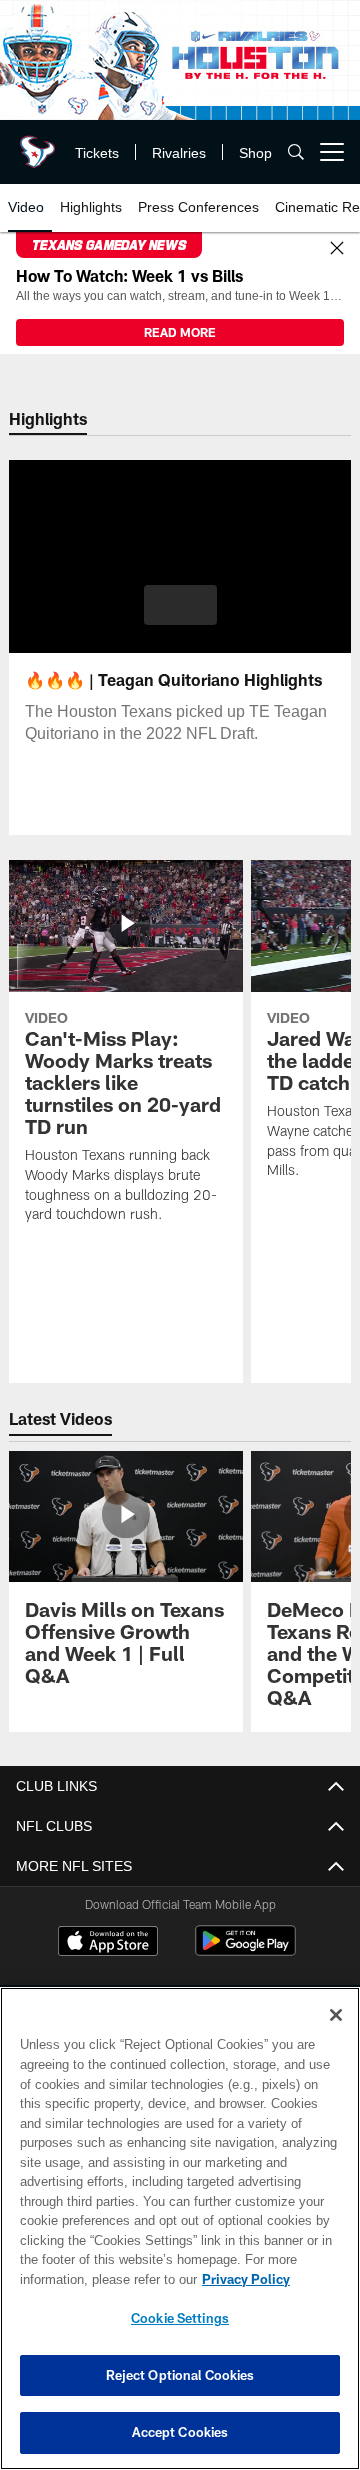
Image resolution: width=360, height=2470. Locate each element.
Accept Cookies (180, 2432)
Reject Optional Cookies (180, 2375)
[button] (180, 605)
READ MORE (180, 332)
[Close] (337, 249)
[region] (180, 2228)
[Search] (296, 152)
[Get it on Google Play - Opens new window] (245, 1950)
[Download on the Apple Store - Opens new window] (108, 1943)
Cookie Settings (180, 2318)
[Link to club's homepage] (35, 144)
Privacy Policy (87, 2279)
